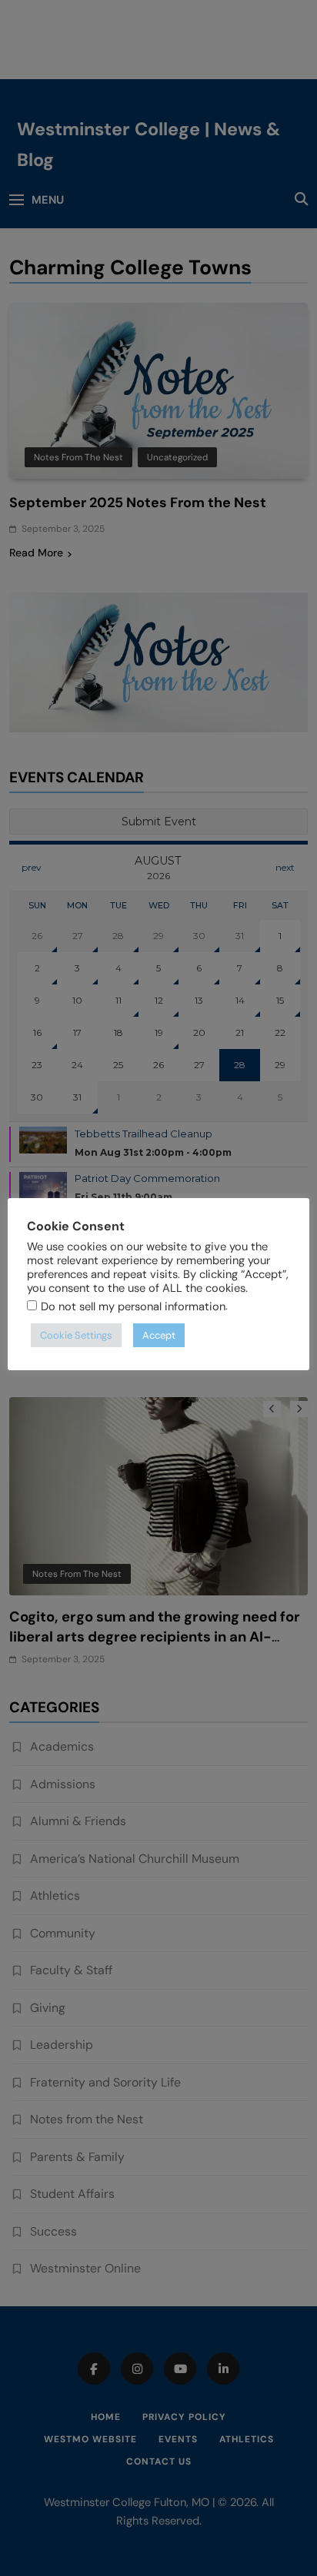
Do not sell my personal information (133, 1306)
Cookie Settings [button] (76, 1335)
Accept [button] (159, 1335)
